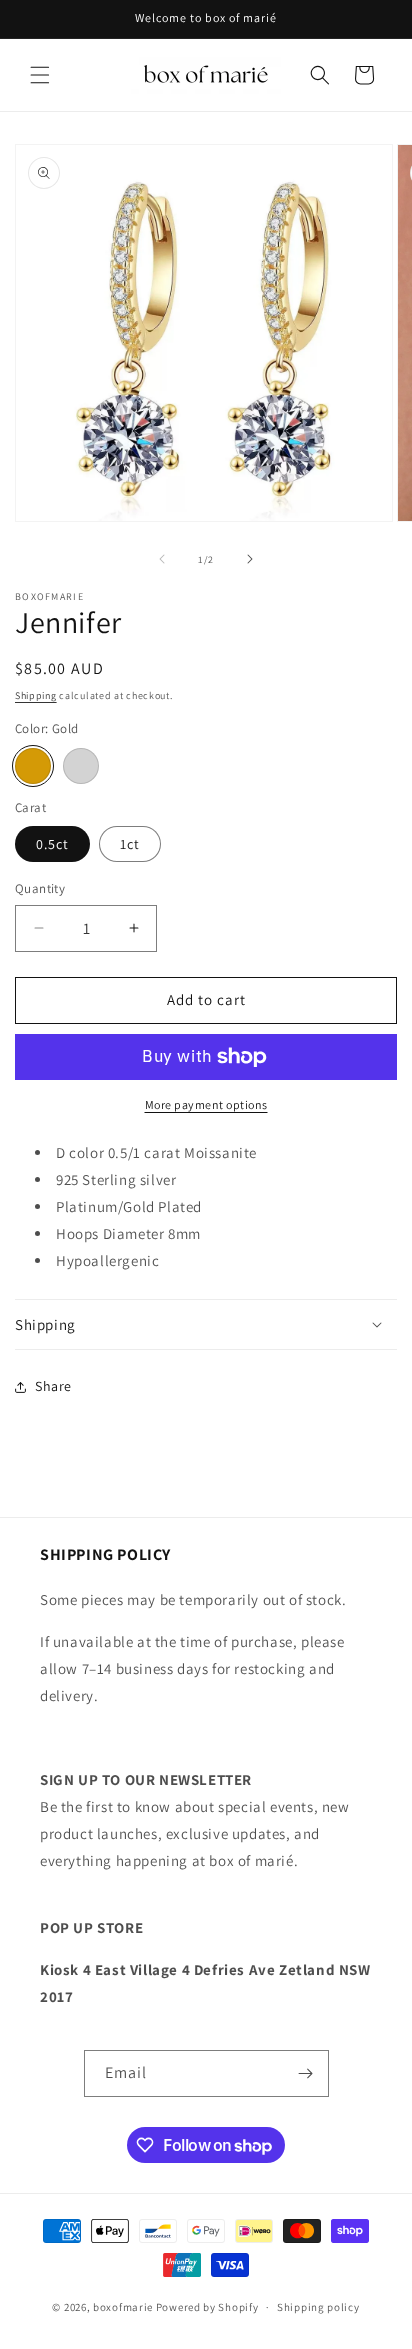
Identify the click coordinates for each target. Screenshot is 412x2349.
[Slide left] (162, 559)
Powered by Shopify (207, 2307)
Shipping (36, 695)
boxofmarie (123, 2307)
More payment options (206, 1104)
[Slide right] (250, 559)
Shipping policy (318, 2307)
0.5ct (52, 844)
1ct (130, 844)
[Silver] (81, 766)
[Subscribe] (306, 2073)
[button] (40, 75)
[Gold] (33, 766)
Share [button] (53, 1386)
